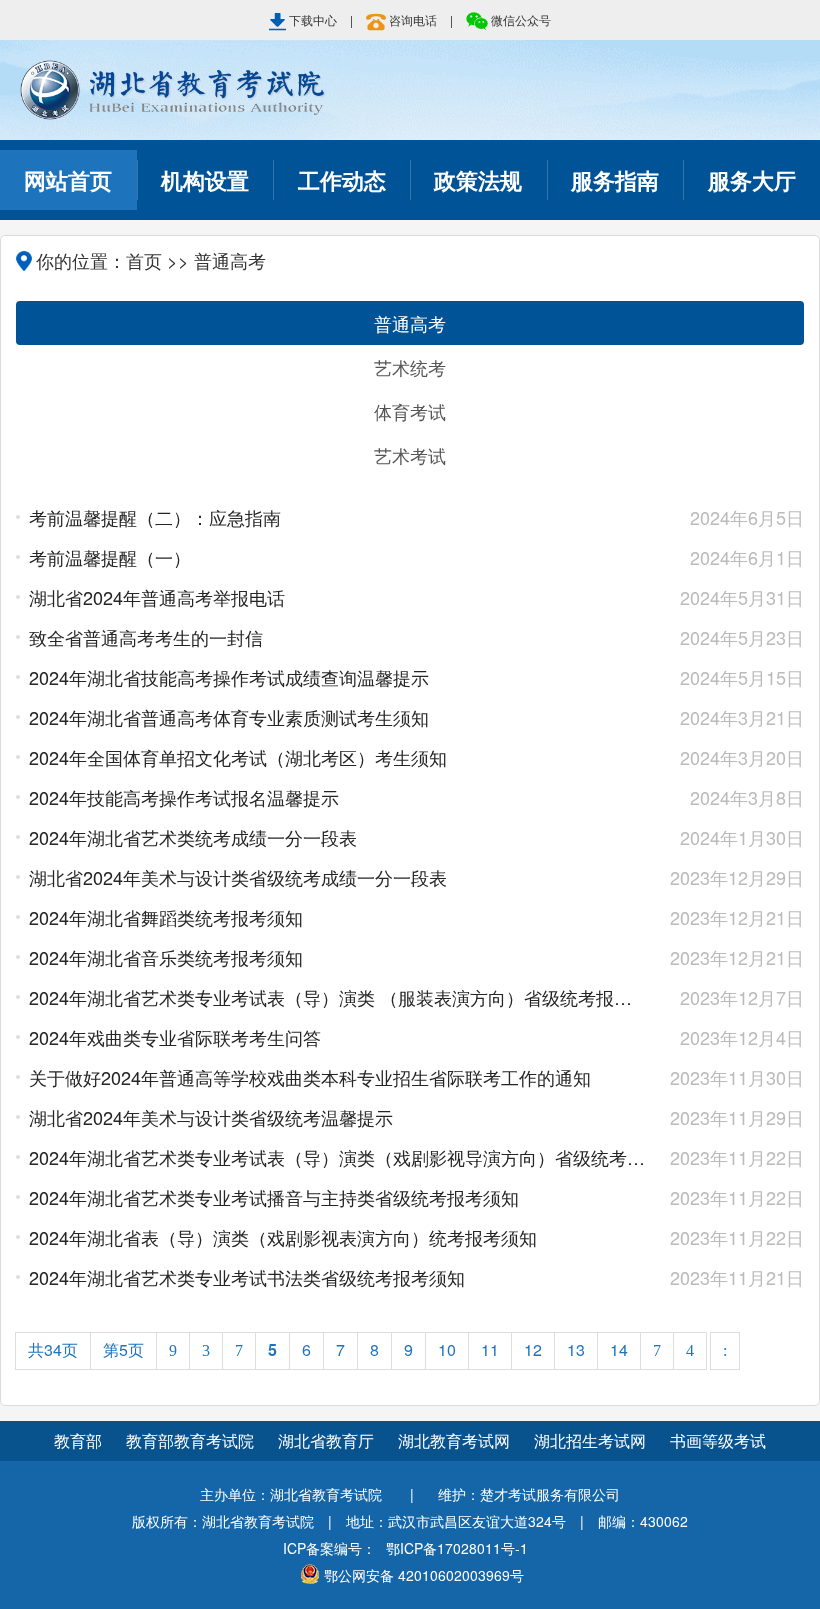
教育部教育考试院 (192, 1440)
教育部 (78, 1440)
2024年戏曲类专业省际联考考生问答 (339, 1037)
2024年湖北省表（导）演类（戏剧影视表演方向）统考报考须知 (339, 1237)
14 (619, 1349)
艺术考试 (410, 455)
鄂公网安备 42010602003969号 (424, 1575)
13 (576, 1349)
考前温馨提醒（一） (339, 557)
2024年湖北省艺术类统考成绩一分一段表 (339, 837)
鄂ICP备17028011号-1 (457, 1548)
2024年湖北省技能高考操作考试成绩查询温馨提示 (339, 677)
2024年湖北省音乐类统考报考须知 (339, 957)
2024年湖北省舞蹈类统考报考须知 (339, 917)
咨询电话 (413, 19)
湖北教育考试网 (456, 1440)
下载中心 (313, 19)
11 (490, 1349)
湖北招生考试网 (592, 1440)
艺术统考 (410, 367)
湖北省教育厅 (328, 1440)
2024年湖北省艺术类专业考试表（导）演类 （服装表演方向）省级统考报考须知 (339, 997)
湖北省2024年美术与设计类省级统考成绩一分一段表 (339, 877)
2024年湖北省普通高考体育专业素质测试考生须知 (339, 717)
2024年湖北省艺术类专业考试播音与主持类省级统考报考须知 (339, 1197)
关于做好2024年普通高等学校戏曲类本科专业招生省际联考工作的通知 (339, 1077)
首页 (144, 260)
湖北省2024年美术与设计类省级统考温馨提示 (339, 1117)
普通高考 (410, 323)
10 (447, 1349)
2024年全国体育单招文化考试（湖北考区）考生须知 (339, 757)
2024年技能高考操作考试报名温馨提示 (339, 797)
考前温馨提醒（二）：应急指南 (339, 517)
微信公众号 (519, 19)
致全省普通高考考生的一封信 (339, 637)
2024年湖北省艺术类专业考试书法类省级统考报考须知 (339, 1277)
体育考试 (410, 411)
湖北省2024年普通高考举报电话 (339, 597)
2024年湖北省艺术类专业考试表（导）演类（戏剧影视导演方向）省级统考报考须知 (339, 1157)
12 (533, 1349)
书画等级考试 (718, 1440)
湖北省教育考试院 (410, 90)
